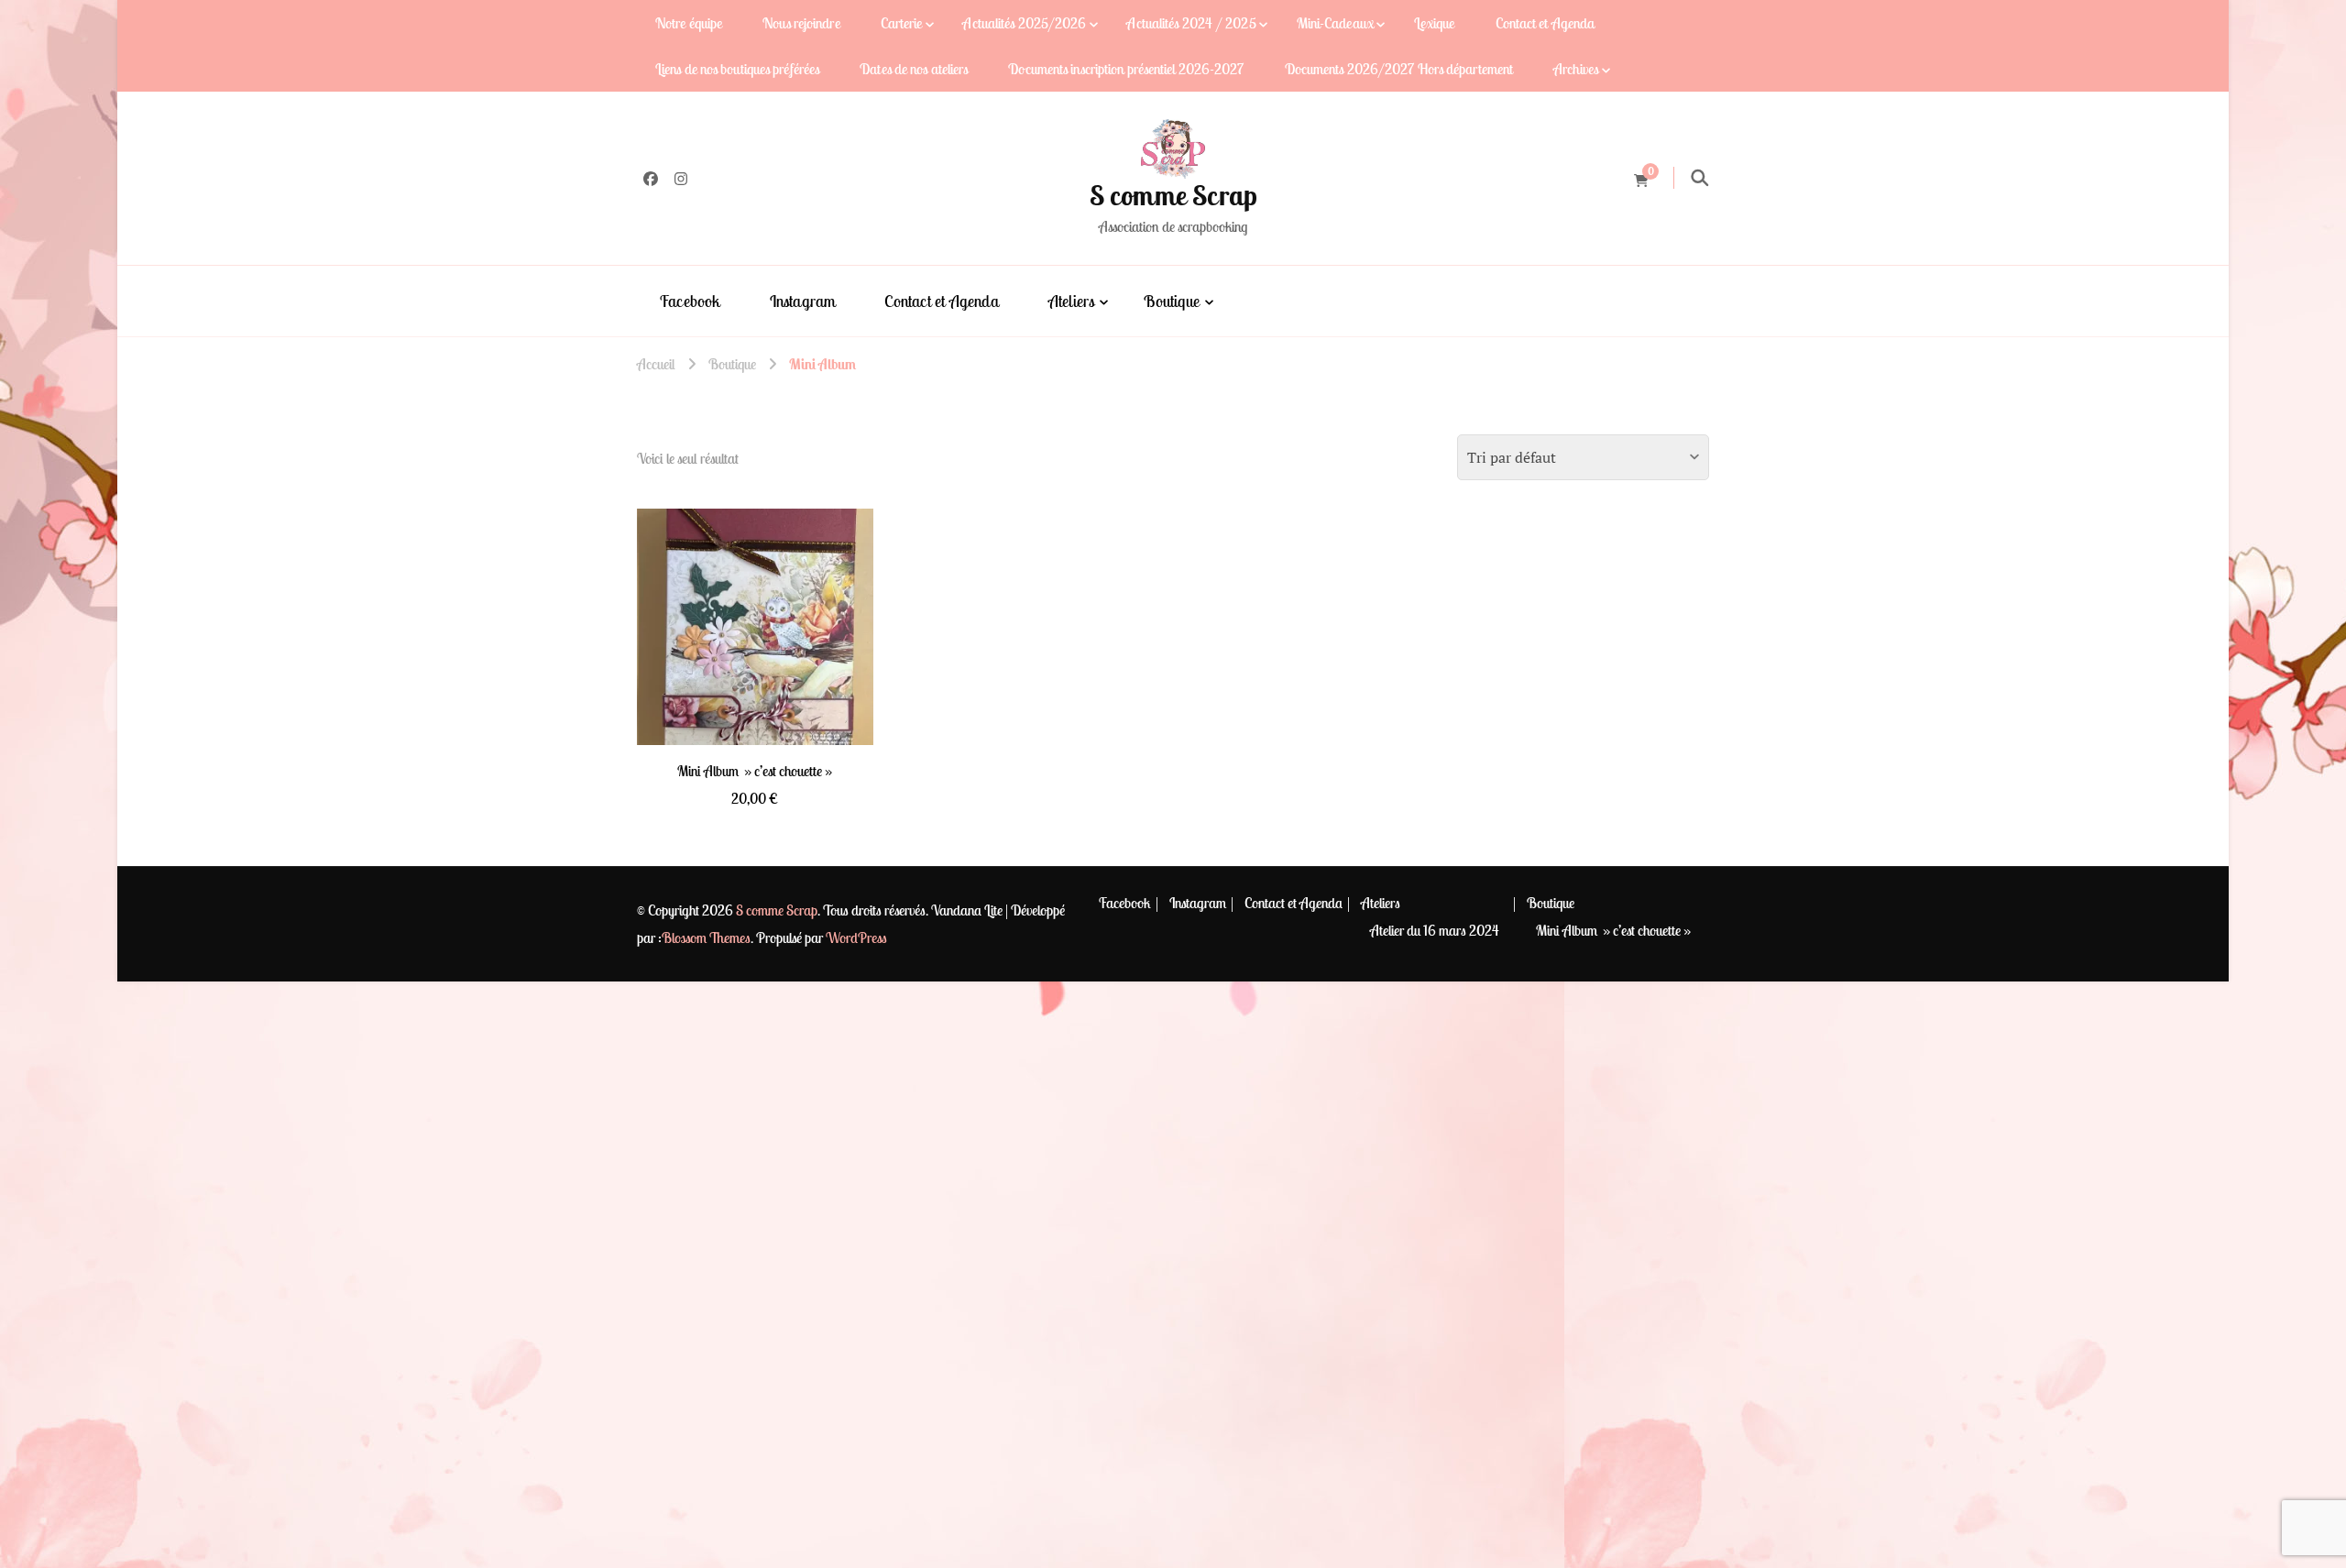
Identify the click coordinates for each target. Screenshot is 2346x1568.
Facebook (690, 301)
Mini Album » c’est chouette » (1613, 930)
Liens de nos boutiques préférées (737, 69)
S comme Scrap (1173, 195)
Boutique (1172, 301)
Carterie (902, 23)
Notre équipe (689, 23)
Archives (1576, 69)
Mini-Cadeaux (1335, 23)
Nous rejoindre (801, 23)
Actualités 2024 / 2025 (1191, 23)
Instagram (803, 301)
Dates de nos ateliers (914, 69)
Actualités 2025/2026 (1024, 23)
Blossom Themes (706, 938)
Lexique (1435, 23)
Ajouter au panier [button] (755, 622)
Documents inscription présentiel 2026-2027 (1126, 69)
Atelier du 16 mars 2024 (1435, 930)
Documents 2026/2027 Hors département (1399, 69)
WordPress (856, 938)
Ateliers (1072, 301)
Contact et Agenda (1546, 23)
